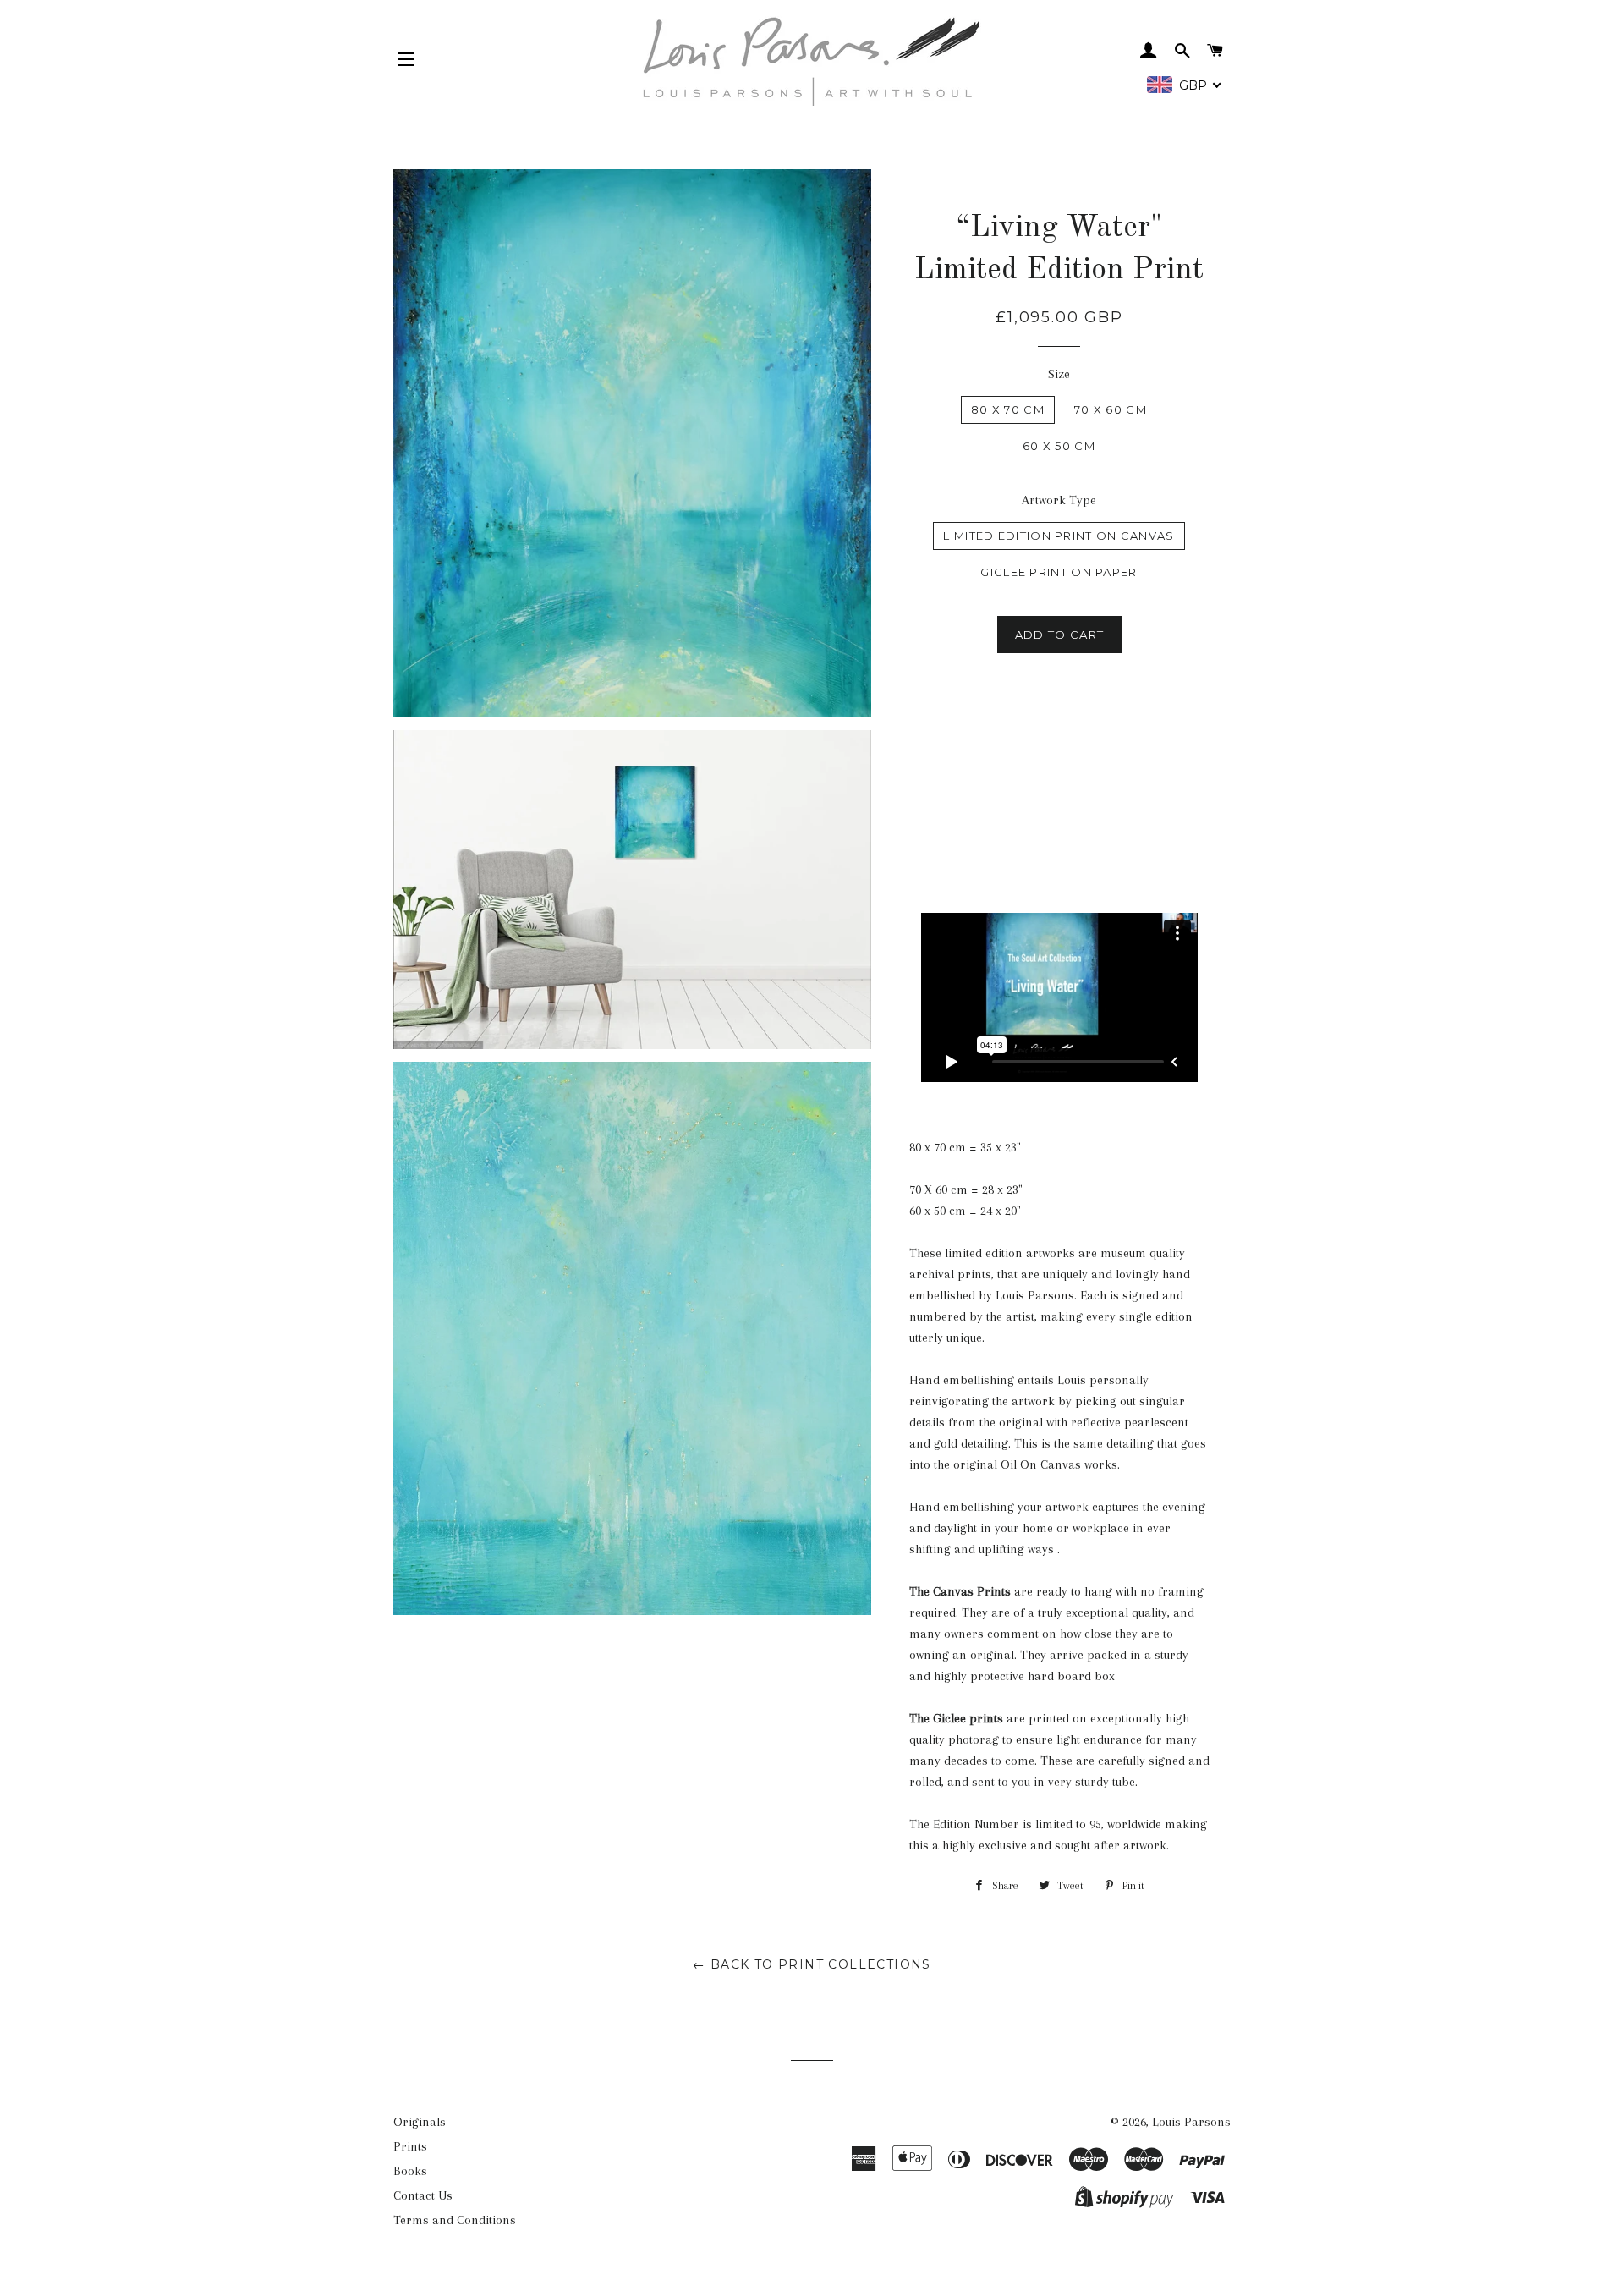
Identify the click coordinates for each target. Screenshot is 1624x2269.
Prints (410, 2146)
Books (410, 2171)
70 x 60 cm (1111, 409)
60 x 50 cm (1059, 446)
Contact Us (423, 2195)
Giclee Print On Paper (1059, 572)
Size (1059, 374)
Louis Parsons (1191, 2122)
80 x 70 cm (1008, 409)
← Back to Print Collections (812, 1964)
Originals (420, 2122)
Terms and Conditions (455, 2220)
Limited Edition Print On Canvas (1059, 536)
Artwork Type (1059, 500)
